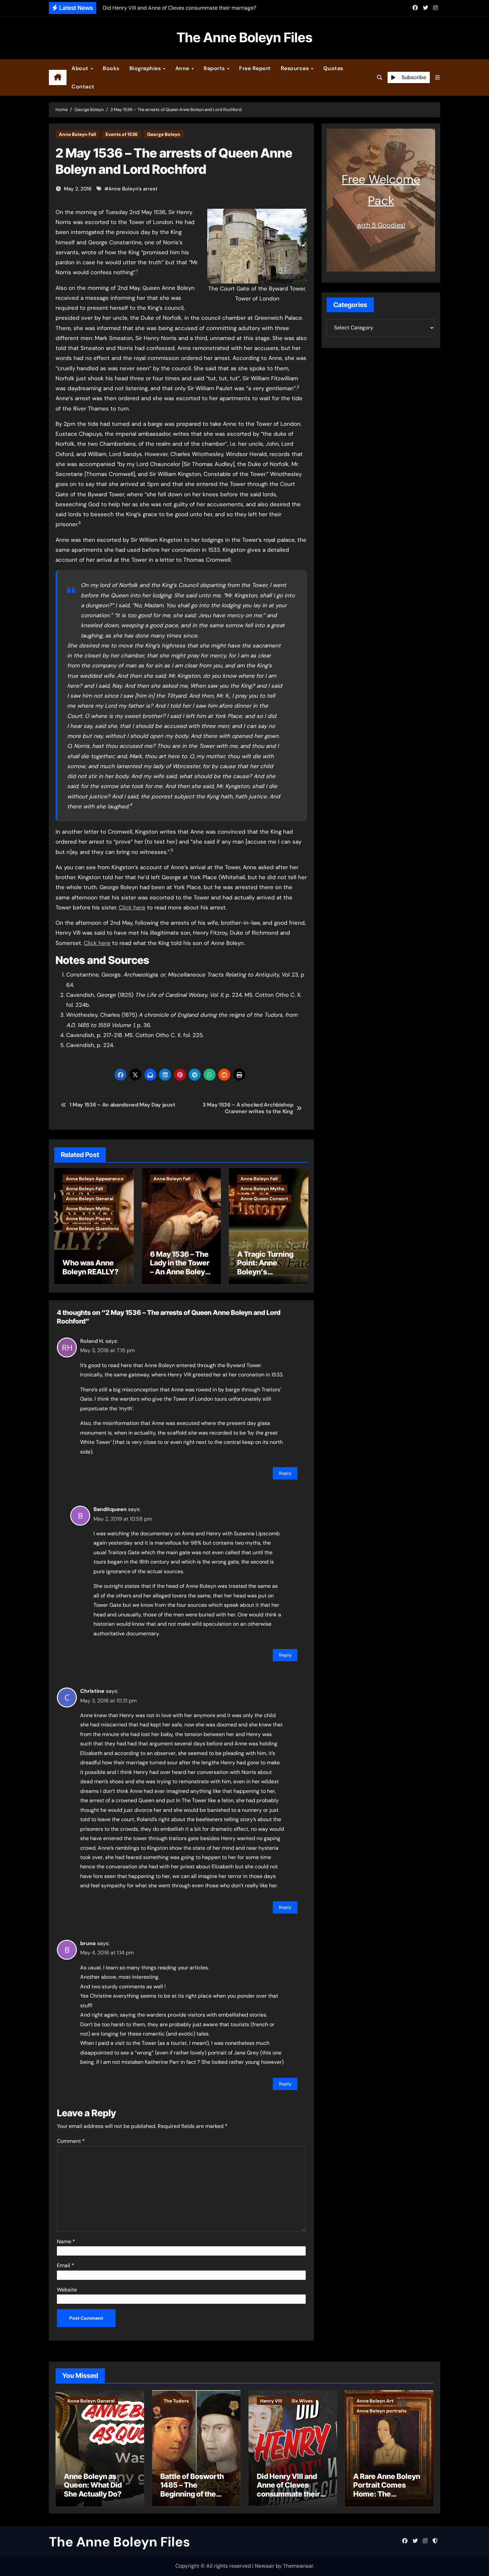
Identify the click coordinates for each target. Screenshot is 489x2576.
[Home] (58, 77)
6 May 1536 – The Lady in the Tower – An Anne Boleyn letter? (180, 1267)
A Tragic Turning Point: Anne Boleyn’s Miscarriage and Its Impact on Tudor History (265, 1276)
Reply (285, 1473)
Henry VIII (271, 2401)
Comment (71, 2141)
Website (67, 2290)
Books (111, 68)
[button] (437, 78)
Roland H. (92, 1341)
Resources (296, 68)
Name (66, 2241)
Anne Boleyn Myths (88, 1209)
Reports (215, 68)
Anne (183, 68)
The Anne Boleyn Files (244, 37)
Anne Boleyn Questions (92, 1229)
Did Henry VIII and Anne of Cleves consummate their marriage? (288, 2489)
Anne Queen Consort (264, 1199)
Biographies (146, 68)
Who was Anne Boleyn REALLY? (90, 1267)
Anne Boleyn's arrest (133, 189)
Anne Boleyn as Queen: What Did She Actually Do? (93, 2485)
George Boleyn (164, 134)
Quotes (333, 68)
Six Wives (302, 2401)
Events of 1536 (122, 134)
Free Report (255, 68)
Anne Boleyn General (90, 1199)
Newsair (265, 2566)
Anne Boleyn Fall (78, 134)
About (81, 68)
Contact (83, 87)
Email (66, 2265)
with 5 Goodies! (381, 225)
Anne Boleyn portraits (382, 2411)
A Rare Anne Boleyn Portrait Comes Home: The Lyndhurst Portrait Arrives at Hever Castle (387, 2498)
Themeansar (298, 2566)
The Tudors (176, 2401)
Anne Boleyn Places (88, 1219)
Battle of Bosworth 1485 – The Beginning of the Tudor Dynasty (192, 2489)
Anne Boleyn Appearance (95, 1179)
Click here (132, 907)
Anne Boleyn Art (375, 2401)
